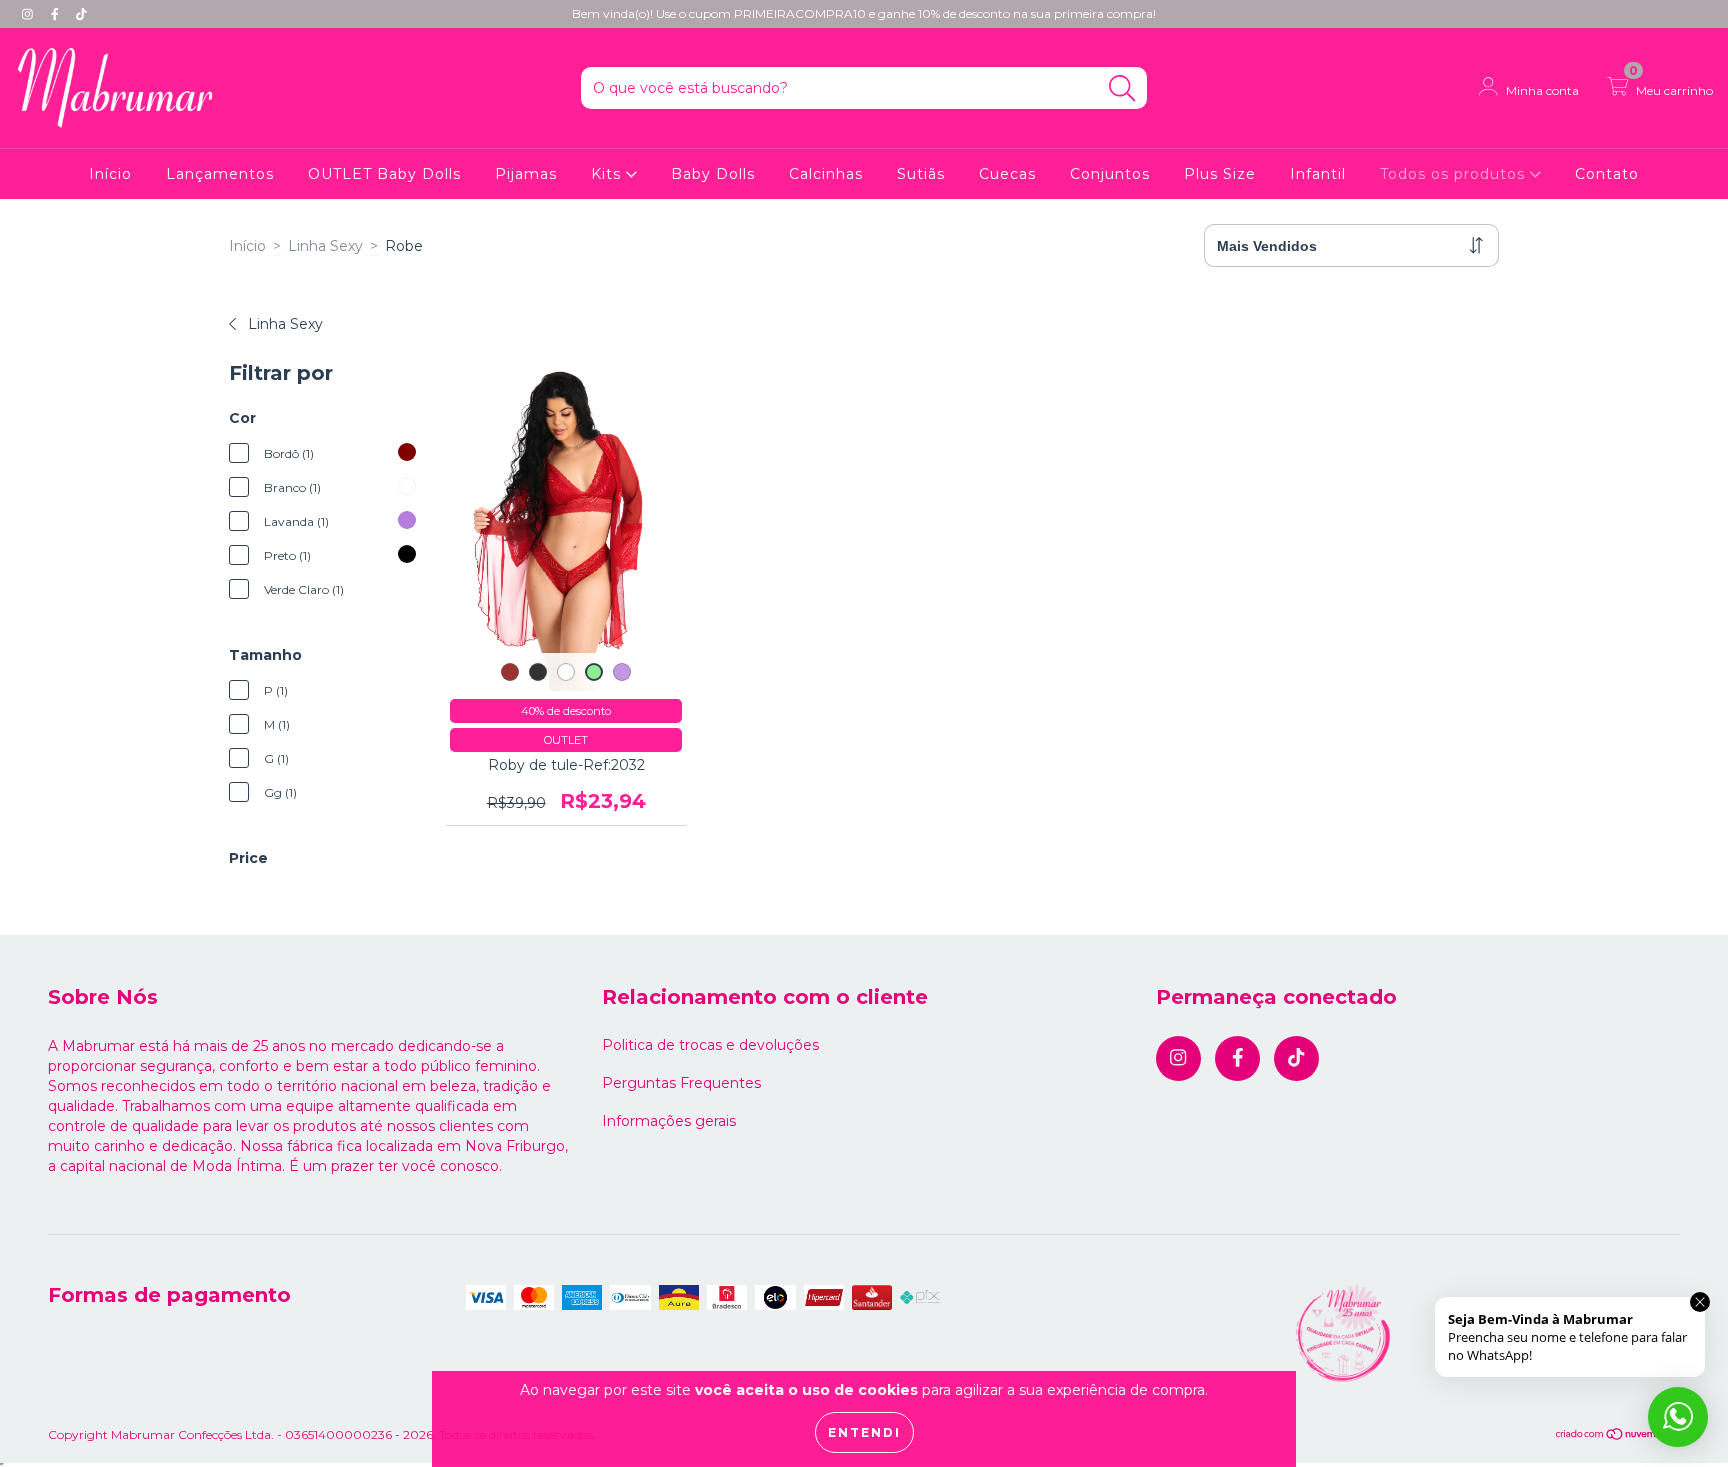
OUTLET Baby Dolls (384, 174)
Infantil (1318, 174)
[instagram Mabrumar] (29, 14)
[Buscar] (1122, 88)
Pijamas (526, 174)
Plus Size (1220, 174)
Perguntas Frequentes (681, 1083)
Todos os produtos (1455, 174)
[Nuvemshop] (1617, 1435)
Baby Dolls (713, 174)
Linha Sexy (325, 246)
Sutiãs (921, 174)
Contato (1607, 174)
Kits (608, 174)
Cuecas (1007, 174)
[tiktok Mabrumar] (81, 14)
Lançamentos (220, 174)
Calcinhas (826, 174)
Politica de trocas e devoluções (710, 1045)
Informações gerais (669, 1121)
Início (110, 174)
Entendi (864, 1432)
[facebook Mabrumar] (57, 14)
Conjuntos (1110, 174)
